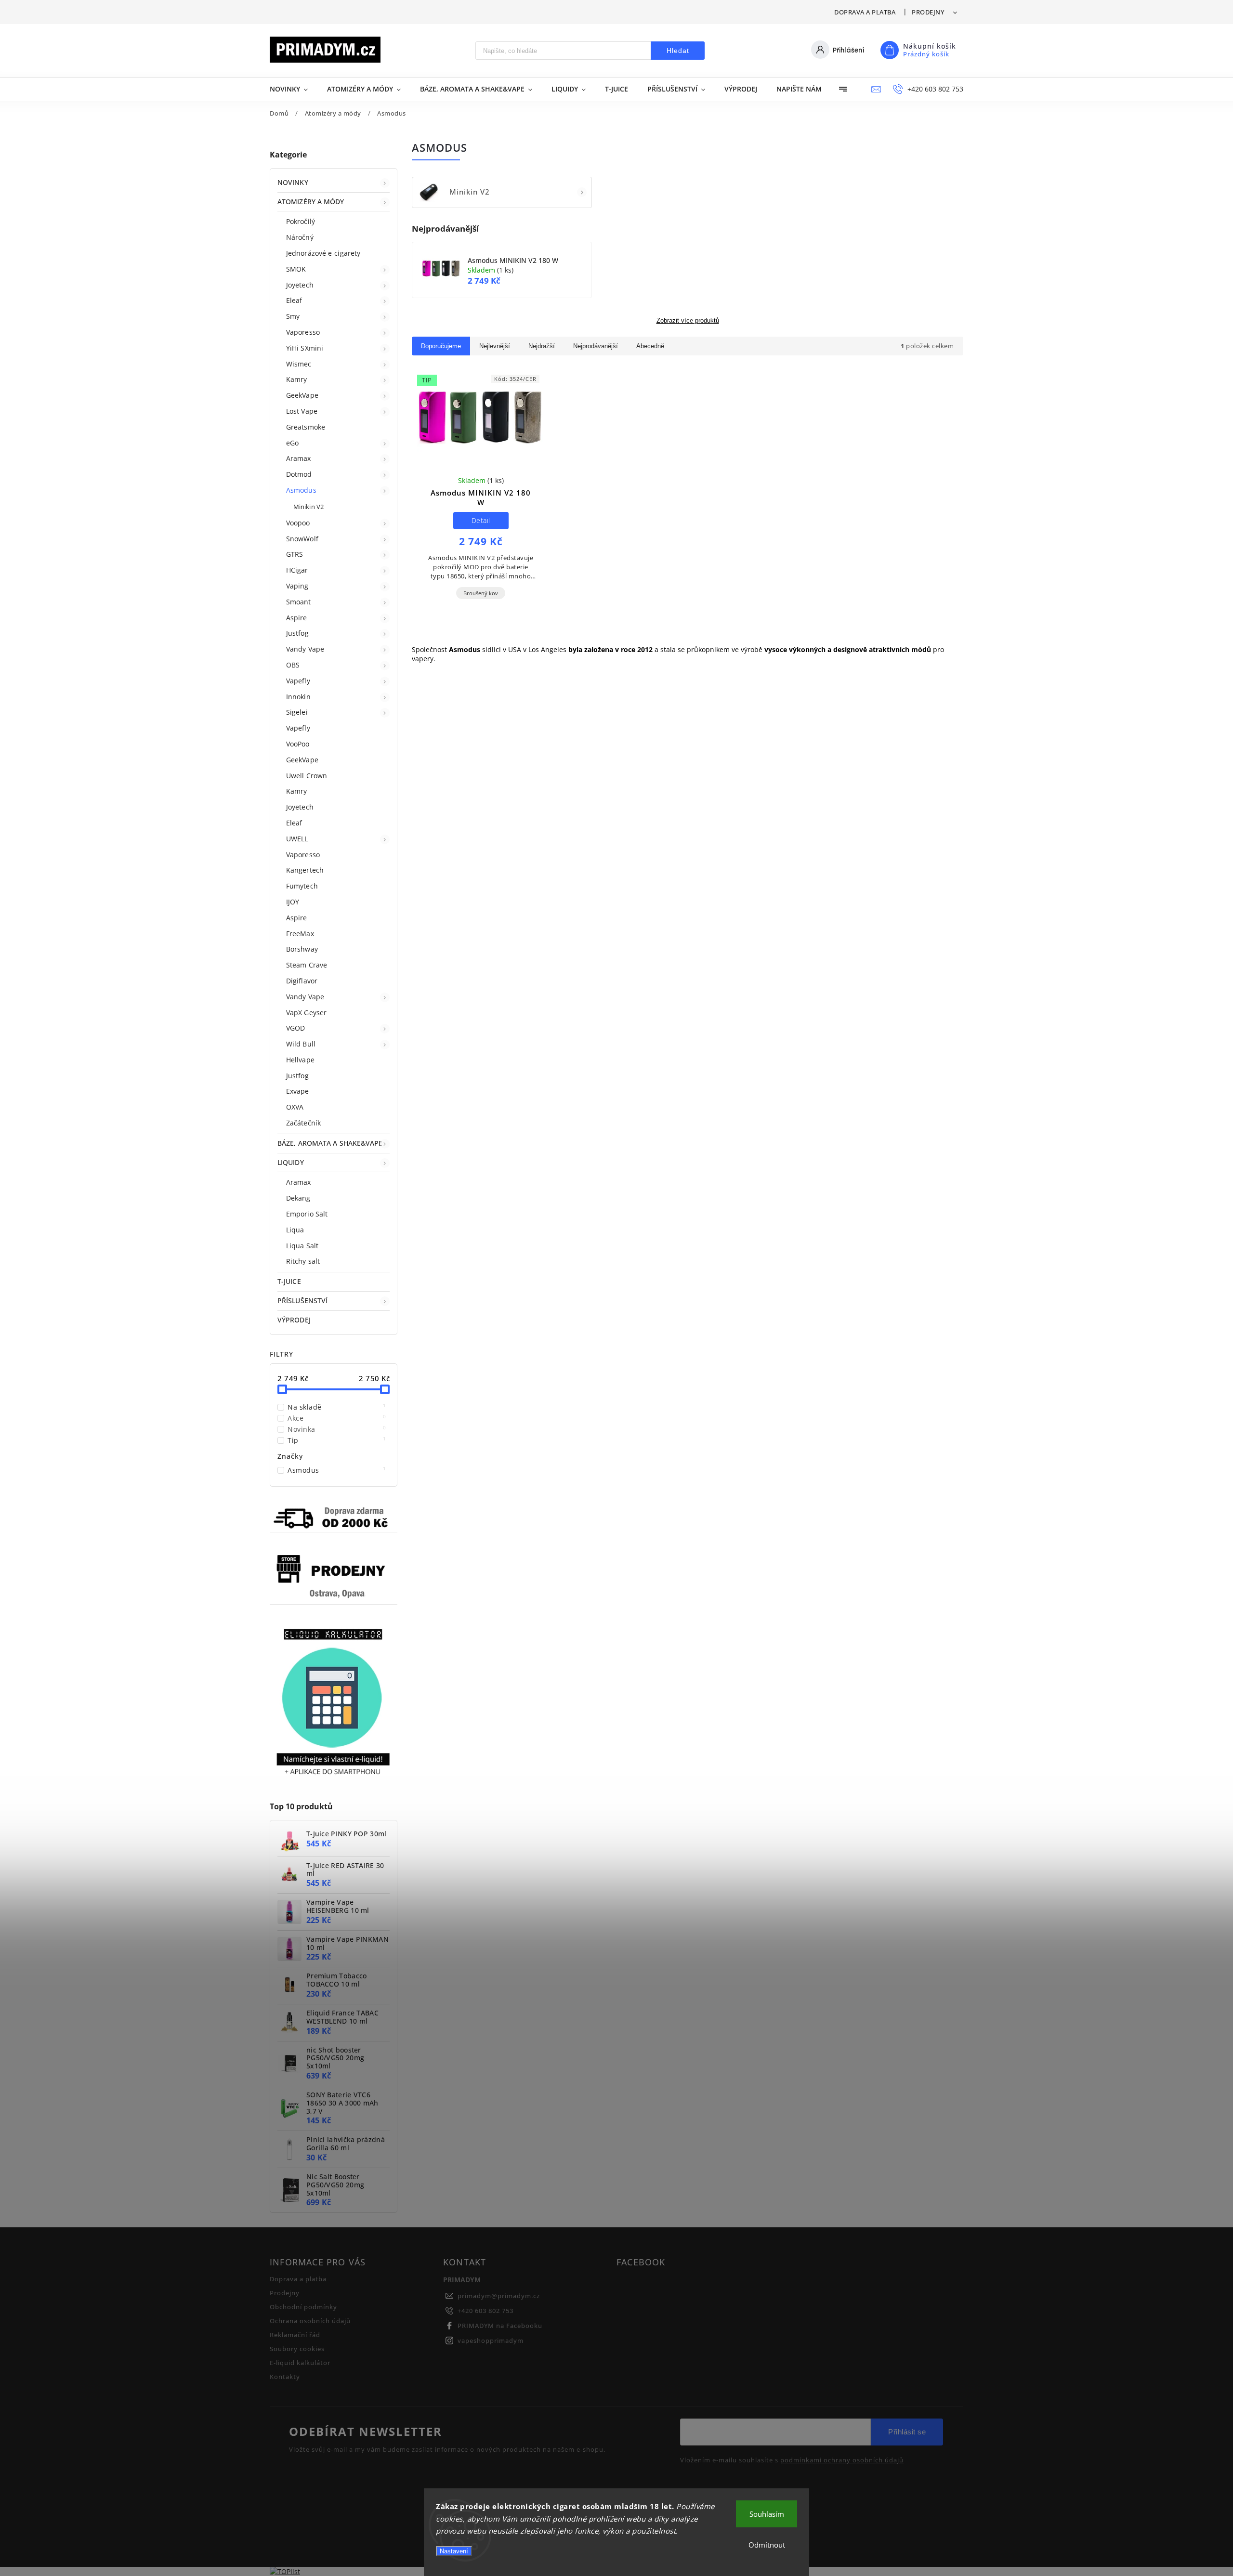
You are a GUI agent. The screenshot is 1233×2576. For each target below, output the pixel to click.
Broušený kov (481, 593)
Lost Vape (302, 411)
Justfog (297, 633)
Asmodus (301, 490)
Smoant (299, 602)
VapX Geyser (306, 1013)
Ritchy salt (303, 1261)
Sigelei (297, 712)
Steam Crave (307, 965)
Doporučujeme (441, 346)
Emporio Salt (307, 1214)
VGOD (295, 1028)
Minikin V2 (308, 507)
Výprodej (294, 1320)
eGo (292, 443)
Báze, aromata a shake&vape (330, 1143)
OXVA (295, 1107)
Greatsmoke (306, 427)
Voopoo (298, 523)
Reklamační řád (295, 2335)
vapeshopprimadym (491, 2341)
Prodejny (928, 12)
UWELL (297, 839)
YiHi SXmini (305, 348)
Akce (337, 1418)
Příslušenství (302, 1301)
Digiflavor (302, 981)
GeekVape (302, 395)
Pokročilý (301, 221)
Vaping (297, 586)
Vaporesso (303, 332)
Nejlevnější (495, 346)
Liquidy (291, 1162)
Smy (293, 316)
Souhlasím (767, 2514)
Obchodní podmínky (303, 2307)
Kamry (297, 379)
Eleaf (294, 300)
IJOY (293, 902)
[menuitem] (294, 89)
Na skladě (337, 1407)
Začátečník (303, 1123)
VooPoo (298, 744)
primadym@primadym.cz (499, 2296)
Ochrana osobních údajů (310, 2321)
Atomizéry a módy (311, 202)
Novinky (293, 182)
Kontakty (285, 2377)
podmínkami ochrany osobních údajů (842, 2460)
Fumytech (302, 886)
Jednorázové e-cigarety (323, 253)
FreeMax (300, 934)
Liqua (295, 1230)
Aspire (297, 618)
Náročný (300, 237)
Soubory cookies (297, 2349)
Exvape (298, 1091)
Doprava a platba (865, 12)
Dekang (298, 1198)
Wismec (299, 364)
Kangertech (305, 870)
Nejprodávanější (596, 346)
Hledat (678, 51)
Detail (481, 520)
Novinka (337, 1429)
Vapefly (298, 681)
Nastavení (454, 2551)
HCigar (297, 570)
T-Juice (289, 1281)
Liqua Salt (302, 1246)
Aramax (299, 458)
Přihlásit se (907, 2432)
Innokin (298, 697)
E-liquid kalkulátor (300, 2363)
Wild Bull (301, 1044)
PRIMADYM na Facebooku (500, 2326)
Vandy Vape (305, 649)
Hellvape (300, 1060)
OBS (293, 665)
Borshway (302, 949)
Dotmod (299, 474)
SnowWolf (302, 539)
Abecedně (650, 346)
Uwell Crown (307, 776)
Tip (337, 1440)
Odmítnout (767, 2545)
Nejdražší (542, 346)
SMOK (296, 269)
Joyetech (300, 285)
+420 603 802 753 (485, 2311)
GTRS (295, 554)
